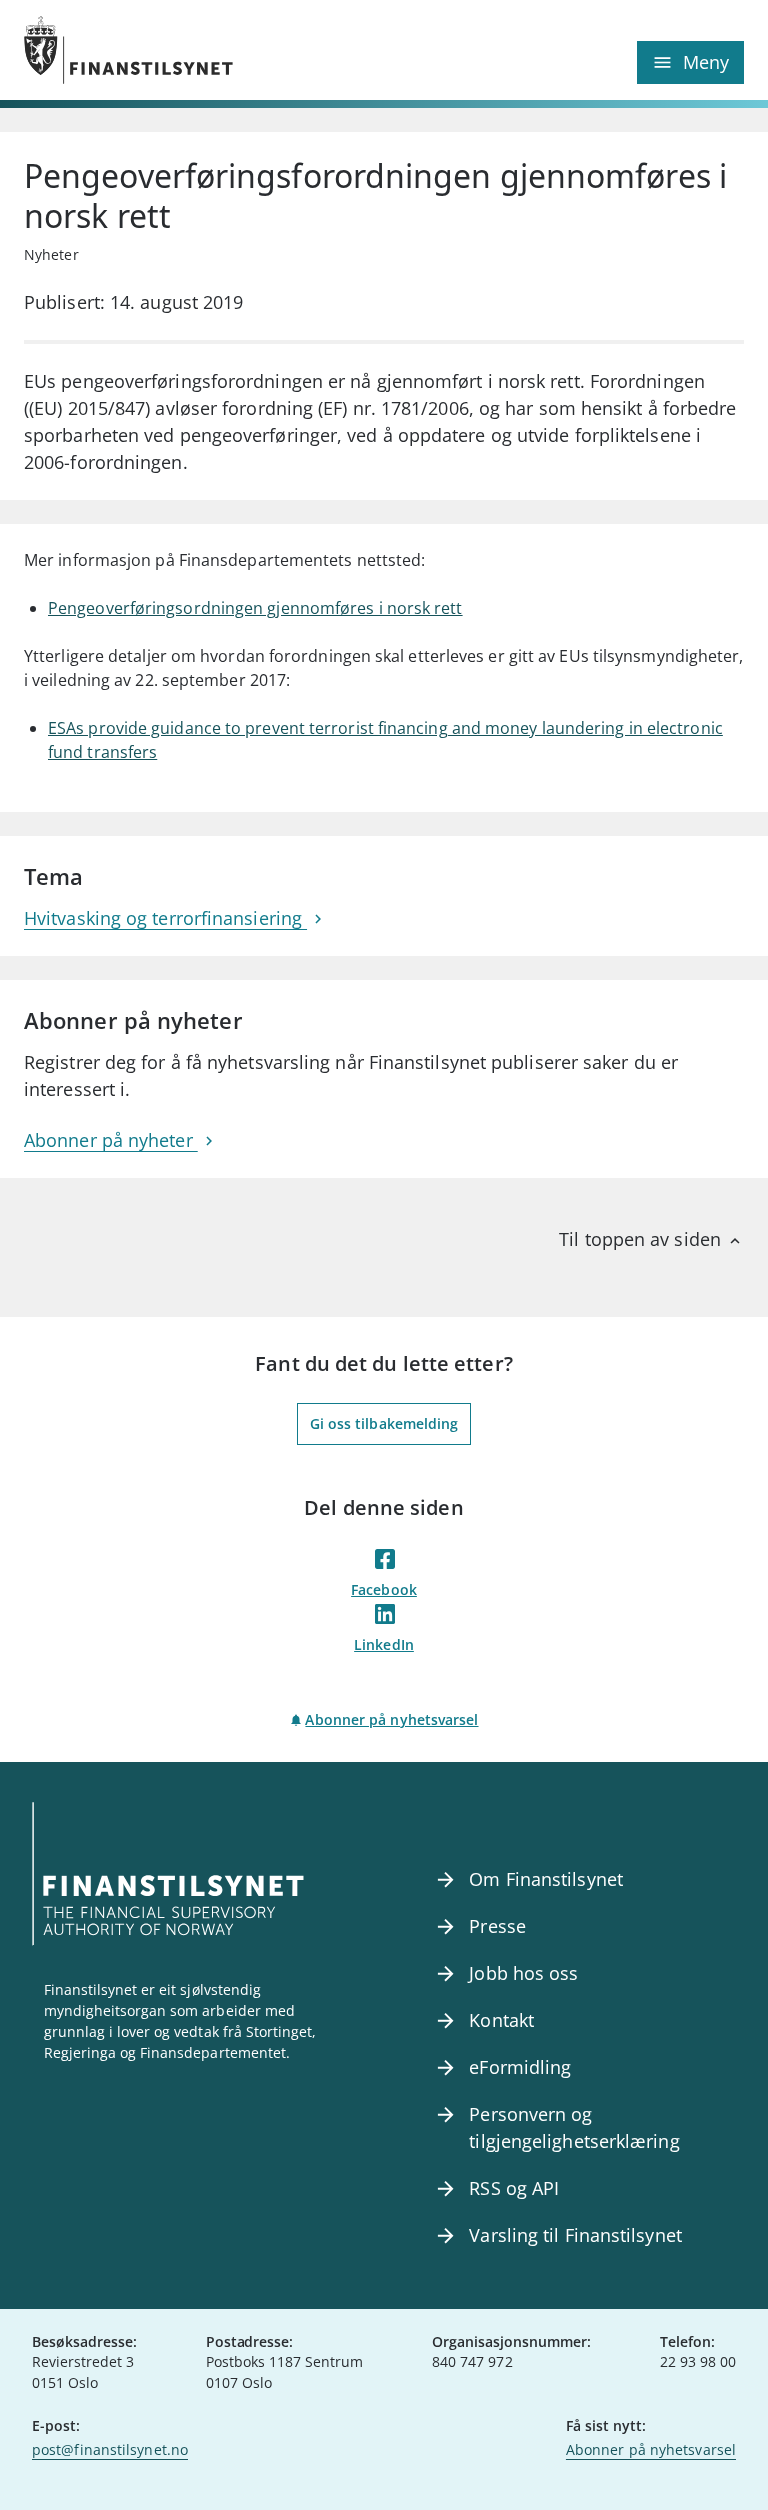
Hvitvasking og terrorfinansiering (165, 918)
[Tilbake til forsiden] (204, 50)
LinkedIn (384, 1644)
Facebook (384, 1589)
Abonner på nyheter (111, 1140)
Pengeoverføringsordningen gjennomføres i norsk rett (255, 608)
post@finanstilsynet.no (110, 2449)
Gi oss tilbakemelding (384, 1423)
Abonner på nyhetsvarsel (391, 1719)
